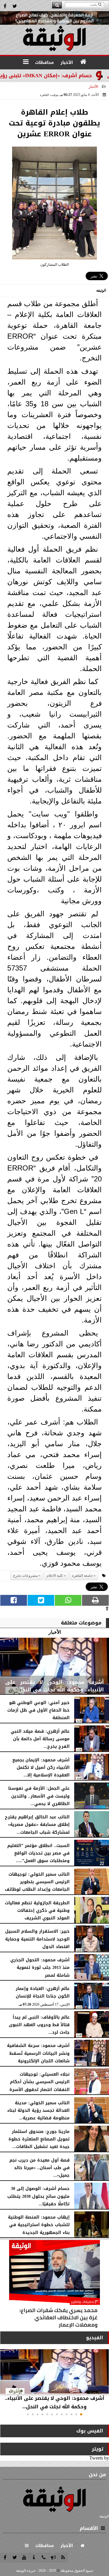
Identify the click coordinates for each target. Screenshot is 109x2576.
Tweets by (99, 2458)
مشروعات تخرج (25, 1576)
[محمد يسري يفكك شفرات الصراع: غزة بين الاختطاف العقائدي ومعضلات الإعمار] (54, 2285)
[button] (81, 2414)
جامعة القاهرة (82, 1576)
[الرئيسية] (83, 62)
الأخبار (93, 87)
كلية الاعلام (55, 1576)
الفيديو (95, 2338)
